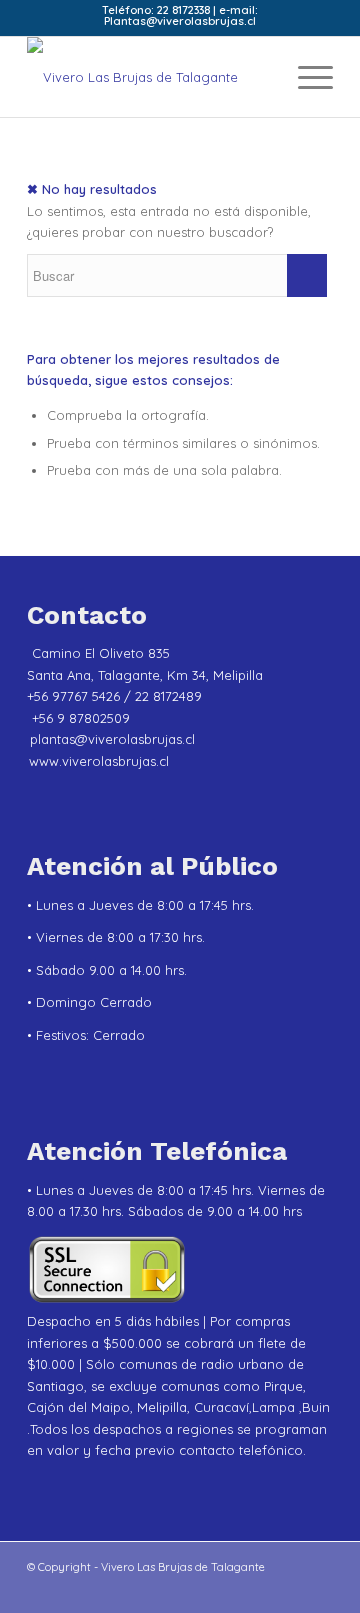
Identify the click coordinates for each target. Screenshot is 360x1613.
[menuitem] (258, 77)
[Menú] (305, 77)
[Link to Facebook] (102, 1588)
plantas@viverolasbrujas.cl (112, 739)
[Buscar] (258, 77)
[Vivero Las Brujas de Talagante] (149, 77)
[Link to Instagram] (72, 1588)
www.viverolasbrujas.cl (99, 761)
